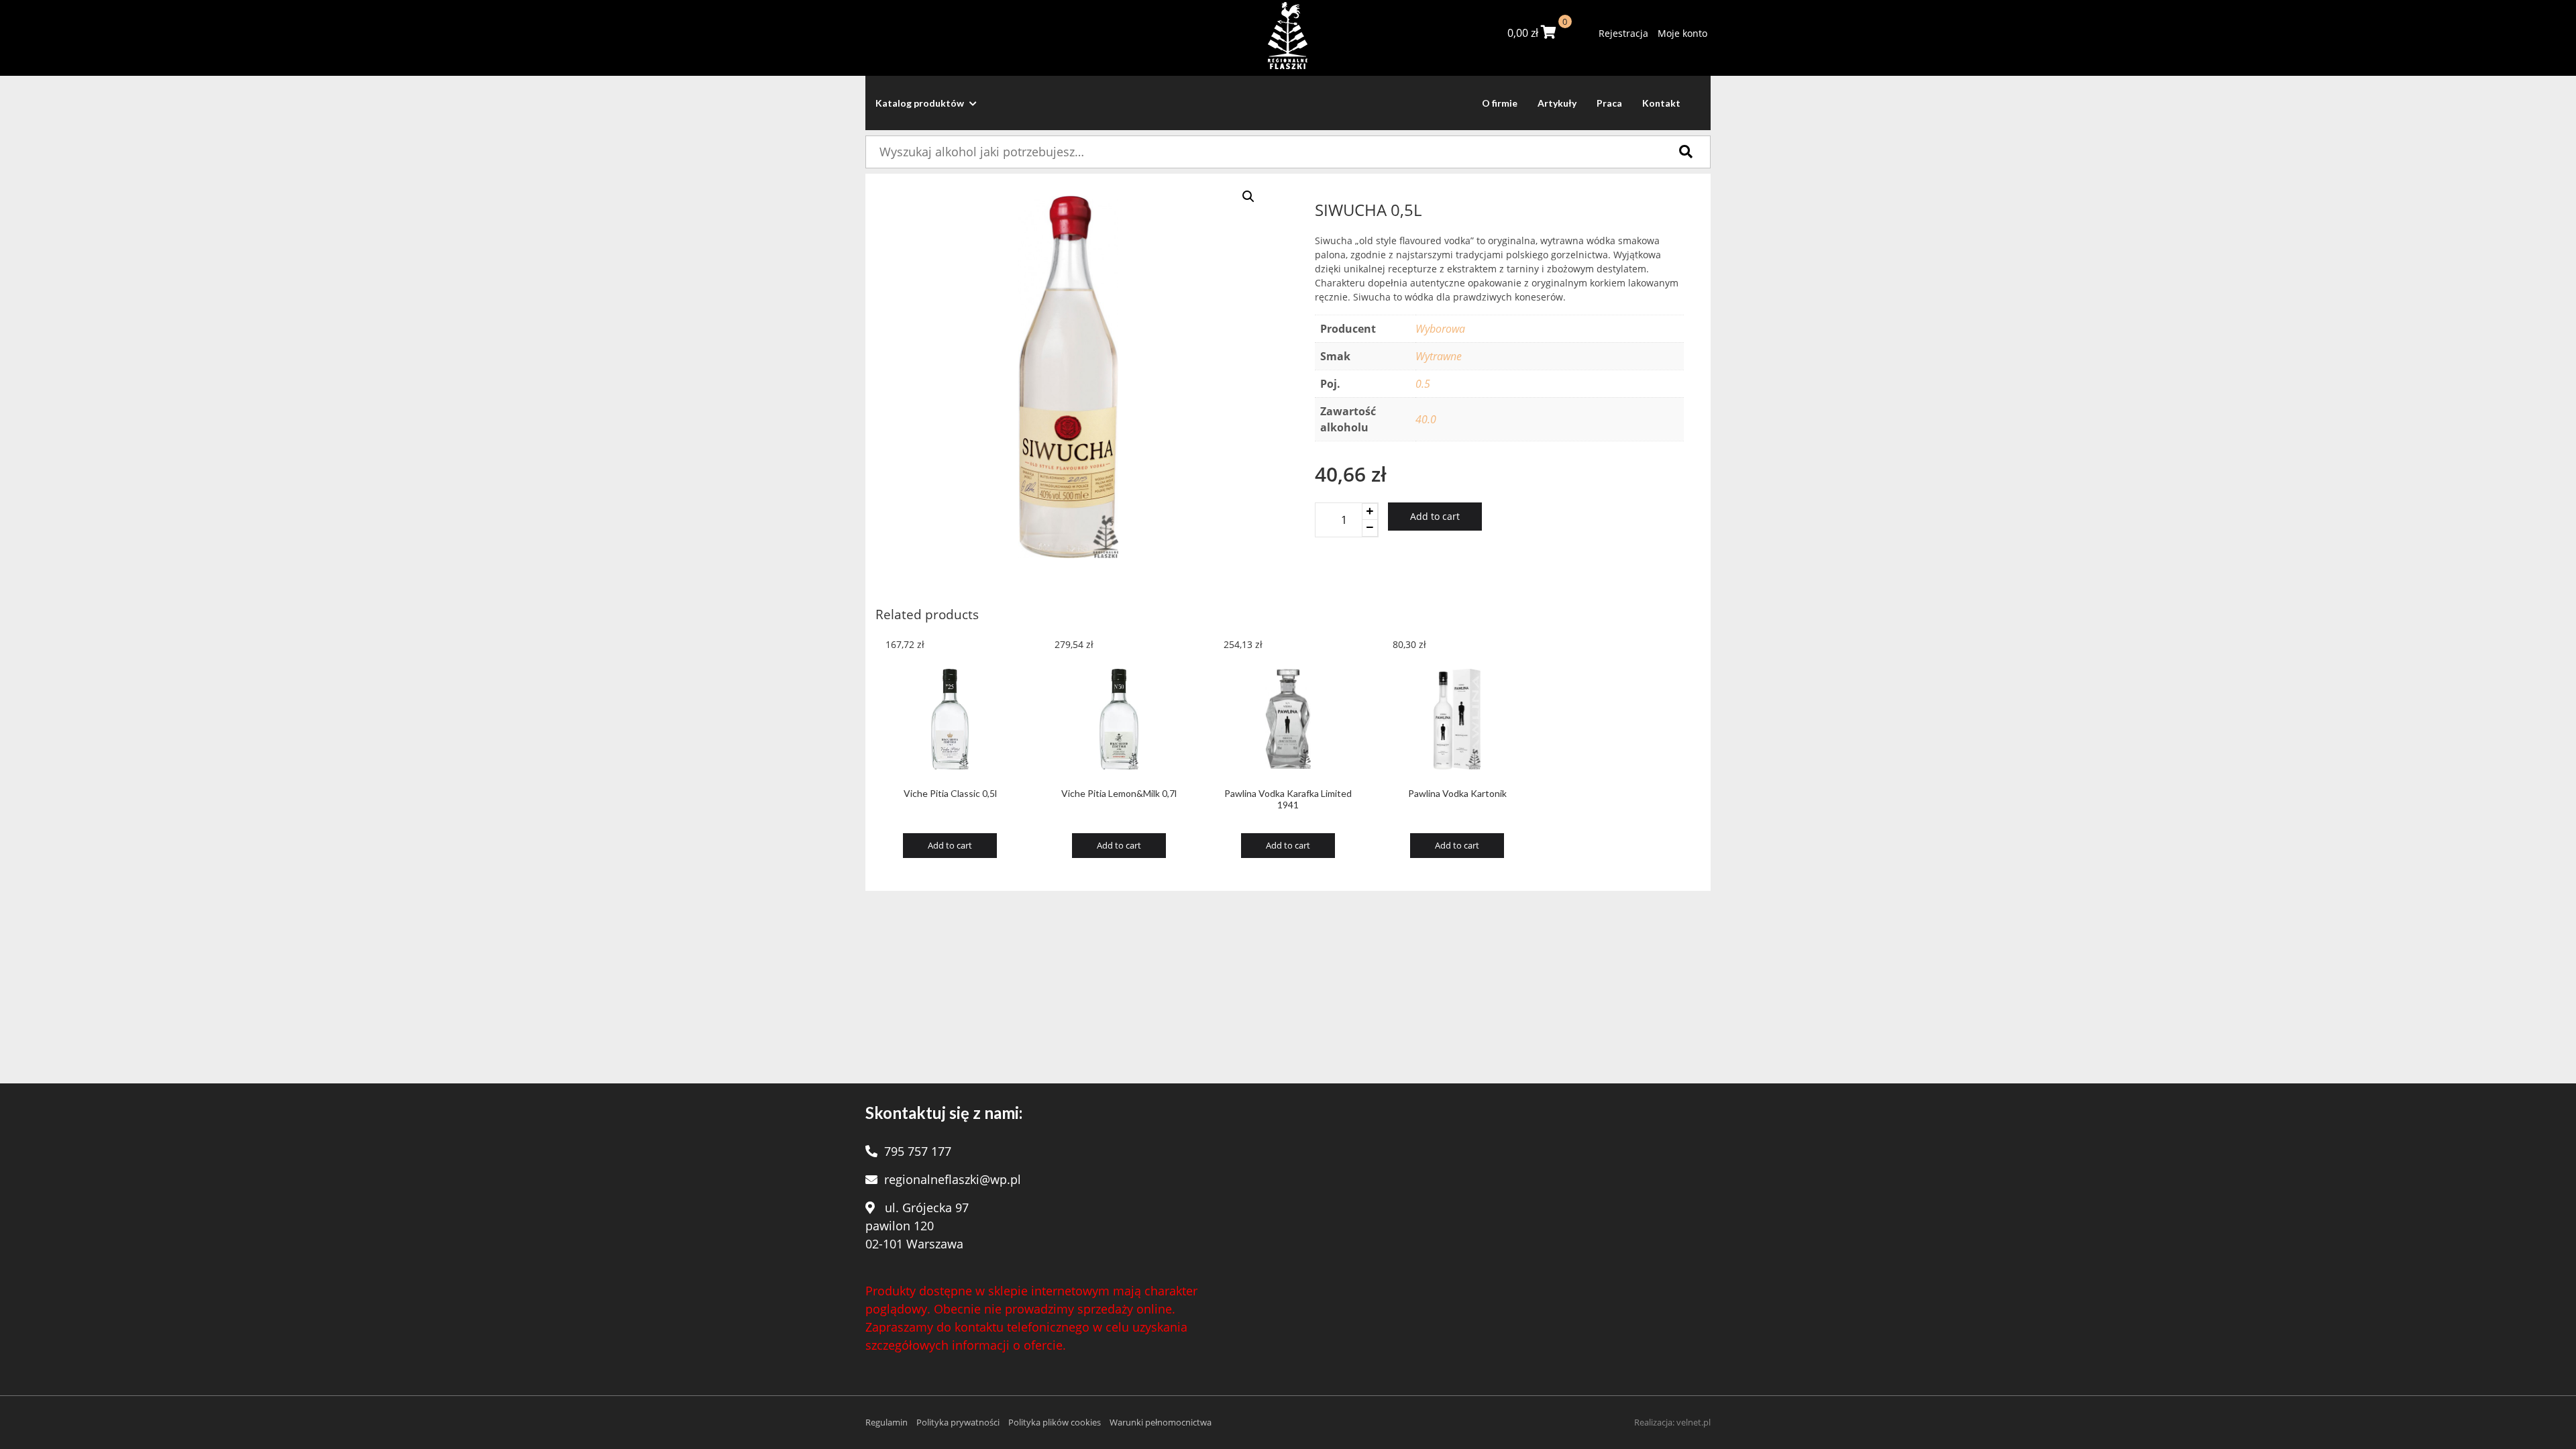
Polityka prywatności (958, 1422)
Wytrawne (1439, 356)
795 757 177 (918, 1151)
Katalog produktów (921, 103)
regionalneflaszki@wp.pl (953, 1179)
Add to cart (1435, 516)
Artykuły (1557, 103)
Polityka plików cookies (1055, 1422)
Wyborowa (1440, 329)
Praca (1609, 103)
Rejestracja (1623, 33)
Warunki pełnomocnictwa (1161, 1422)
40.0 (1426, 419)
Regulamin (887, 1422)
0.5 (1423, 384)
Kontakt (1661, 103)
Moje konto (1682, 33)
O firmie (1500, 103)
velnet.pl (1694, 1422)
